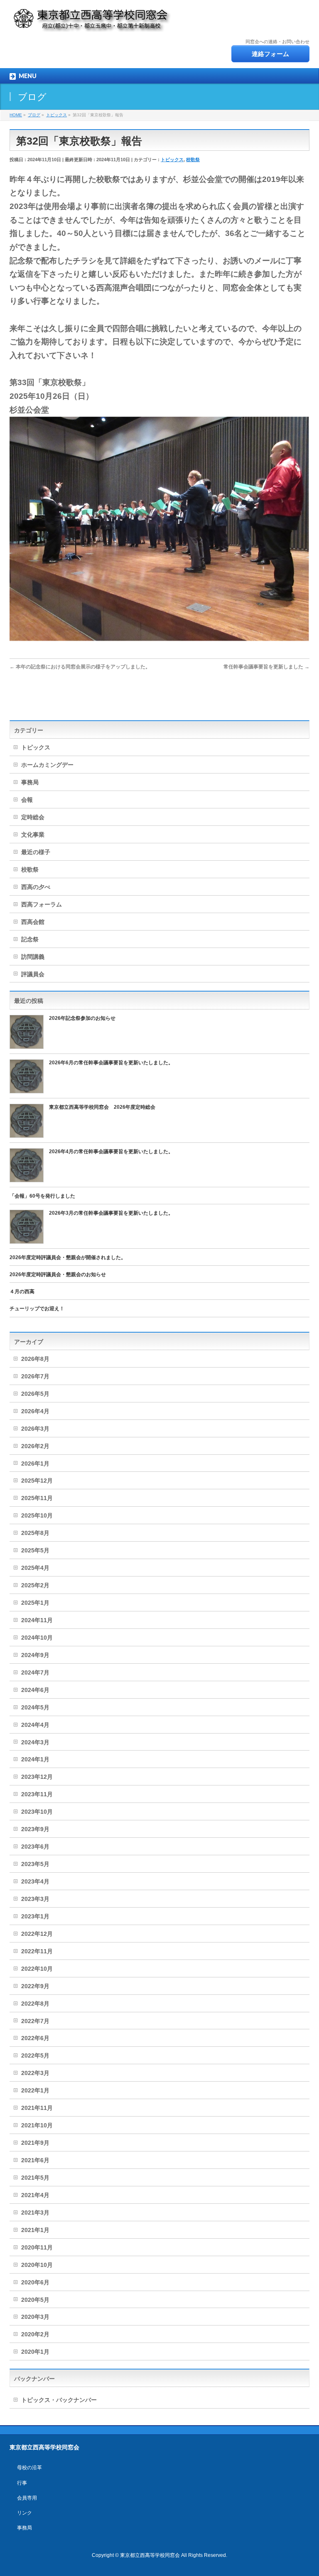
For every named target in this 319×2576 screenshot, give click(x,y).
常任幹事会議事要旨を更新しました (266, 667)
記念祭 (30, 939)
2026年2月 (35, 1446)
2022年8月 (35, 2004)
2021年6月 (35, 2160)
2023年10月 (37, 1812)
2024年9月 (35, 1655)
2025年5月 (35, 1550)
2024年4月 (35, 1725)
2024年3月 (35, 1742)
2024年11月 (37, 1620)
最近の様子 (36, 852)
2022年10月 (37, 1969)
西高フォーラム (42, 904)
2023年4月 (35, 1881)
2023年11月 (37, 1794)
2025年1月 (35, 1603)
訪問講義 (33, 957)
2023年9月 (35, 1829)
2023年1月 (35, 1916)
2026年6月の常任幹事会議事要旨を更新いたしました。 (111, 1063)
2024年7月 (35, 1672)
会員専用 (27, 2498)
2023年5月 (35, 1864)
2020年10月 (37, 2265)
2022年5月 (35, 2055)
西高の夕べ (36, 887)
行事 (22, 2483)
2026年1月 (35, 1464)
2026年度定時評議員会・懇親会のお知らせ (58, 1274)
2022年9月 (35, 1986)
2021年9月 (35, 2143)
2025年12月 (37, 1481)
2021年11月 (37, 2108)
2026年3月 (35, 1429)
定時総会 (33, 817)
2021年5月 (35, 2178)
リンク (25, 2513)
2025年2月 (35, 1585)
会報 (27, 800)
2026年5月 (35, 1394)
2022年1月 (35, 2090)
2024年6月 (35, 1690)
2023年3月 (35, 1899)
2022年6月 (35, 2038)
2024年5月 (35, 1707)
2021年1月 (35, 2230)
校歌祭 (193, 160)
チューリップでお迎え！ (37, 1309)
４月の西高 (22, 1292)
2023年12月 (37, 1777)
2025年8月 (35, 1533)
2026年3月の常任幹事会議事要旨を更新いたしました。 (111, 1213)
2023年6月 (35, 1847)
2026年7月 (35, 1376)
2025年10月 (37, 1515)
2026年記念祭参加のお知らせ (82, 1018)
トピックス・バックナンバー (59, 2400)
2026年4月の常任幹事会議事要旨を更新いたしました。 (111, 1152)
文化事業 (33, 835)
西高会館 (33, 922)
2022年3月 (35, 2073)
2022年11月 (37, 1951)
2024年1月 (35, 1759)
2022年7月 (35, 2021)
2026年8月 (35, 1359)
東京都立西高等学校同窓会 (150, 2555)
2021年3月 (35, 2213)
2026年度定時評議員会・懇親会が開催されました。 (68, 1257)
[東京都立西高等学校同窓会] (92, 23)
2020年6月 (35, 2282)
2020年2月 (35, 2334)
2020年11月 (37, 2247)
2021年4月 (35, 2195)
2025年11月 (37, 1498)
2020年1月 (35, 2352)
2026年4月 (35, 1411)
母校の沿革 (29, 2468)
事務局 (30, 782)
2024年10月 (37, 1638)
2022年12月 (37, 1934)
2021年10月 (37, 2125)
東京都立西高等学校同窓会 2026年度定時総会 (102, 1107)
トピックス (172, 160)
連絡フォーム (270, 54)
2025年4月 (35, 1568)
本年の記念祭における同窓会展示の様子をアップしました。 (80, 667)
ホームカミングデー (47, 765)
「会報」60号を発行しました (42, 1196)
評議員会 (33, 974)
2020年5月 (35, 2300)
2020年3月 (35, 2317)
